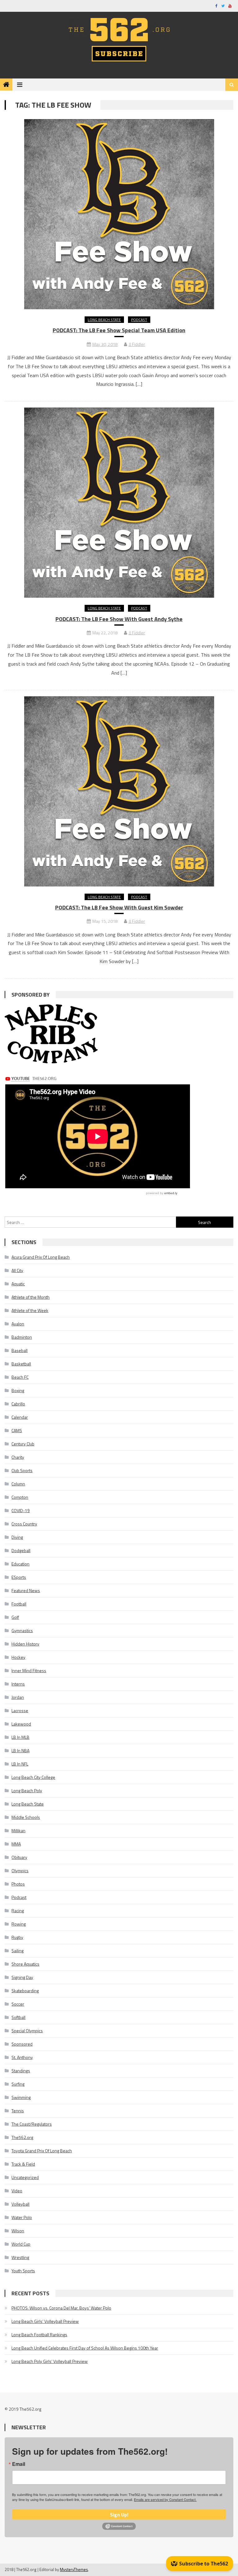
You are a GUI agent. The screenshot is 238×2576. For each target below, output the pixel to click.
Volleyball (20, 2204)
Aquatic (18, 1284)
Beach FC (20, 1377)
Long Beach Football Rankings (39, 2335)
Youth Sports (23, 2271)
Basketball (21, 1364)
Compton (20, 1497)
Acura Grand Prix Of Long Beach (41, 1257)
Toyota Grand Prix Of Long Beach (42, 2151)
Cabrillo (18, 1404)
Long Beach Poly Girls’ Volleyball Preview (50, 2361)
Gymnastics (22, 1630)
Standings (21, 2071)
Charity (18, 1457)
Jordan (18, 1697)
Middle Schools (26, 1817)
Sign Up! (119, 2515)
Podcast (139, 320)
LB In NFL (20, 1764)
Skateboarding (25, 1991)
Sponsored (22, 2044)
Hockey (18, 1657)
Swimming (21, 2097)
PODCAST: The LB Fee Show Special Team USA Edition (119, 330)
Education (20, 1564)
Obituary (19, 1857)
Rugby (17, 1937)
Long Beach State (104, 320)
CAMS (17, 1430)
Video (17, 2191)
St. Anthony (22, 2057)
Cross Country (24, 1524)
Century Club (23, 1444)
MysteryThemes (74, 2569)
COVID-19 (21, 1510)
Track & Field (23, 2164)
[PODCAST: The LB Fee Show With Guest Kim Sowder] (119, 791)
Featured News (26, 1590)
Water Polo (22, 2217)
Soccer (18, 2004)
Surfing (18, 2084)
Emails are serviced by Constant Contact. (165, 2499)
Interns (18, 1684)
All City (17, 1270)
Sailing (18, 1951)
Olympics (20, 1871)
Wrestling (20, 2257)
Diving (17, 1537)
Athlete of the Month (31, 1297)
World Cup (21, 2244)
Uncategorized (25, 2177)
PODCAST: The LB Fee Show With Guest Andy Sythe (119, 619)
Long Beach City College (33, 1777)
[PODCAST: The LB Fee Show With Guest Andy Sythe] (119, 503)
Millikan (18, 1830)
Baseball (20, 1350)
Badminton (22, 1337)
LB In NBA (20, 1750)
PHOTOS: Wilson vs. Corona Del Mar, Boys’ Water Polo (61, 2308)
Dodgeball (21, 1550)
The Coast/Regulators (32, 2124)
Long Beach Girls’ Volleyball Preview (45, 2321)
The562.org (22, 2137)
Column (18, 1484)
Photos (18, 1884)
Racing (18, 1911)
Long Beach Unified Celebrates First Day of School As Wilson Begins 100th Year (85, 2348)
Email (19, 2464)
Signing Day (22, 1977)
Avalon (18, 1324)
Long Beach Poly (27, 1790)
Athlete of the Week (30, 1310)
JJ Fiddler (137, 344)
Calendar (20, 1417)
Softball (18, 2017)
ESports (19, 1577)
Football (19, 1604)
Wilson (18, 2231)
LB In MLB (20, 1737)
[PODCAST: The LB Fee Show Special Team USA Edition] (119, 214)
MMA (16, 1844)
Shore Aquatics (25, 1964)
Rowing (19, 1924)
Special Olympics (27, 2031)
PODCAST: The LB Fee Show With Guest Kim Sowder (119, 907)
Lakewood (21, 1724)
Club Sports (22, 1470)
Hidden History (25, 1644)
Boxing (18, 1390)
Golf (15, 1617)
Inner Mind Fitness (29, 1670)
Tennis (18, 2111)
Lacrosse (20, 1710)
